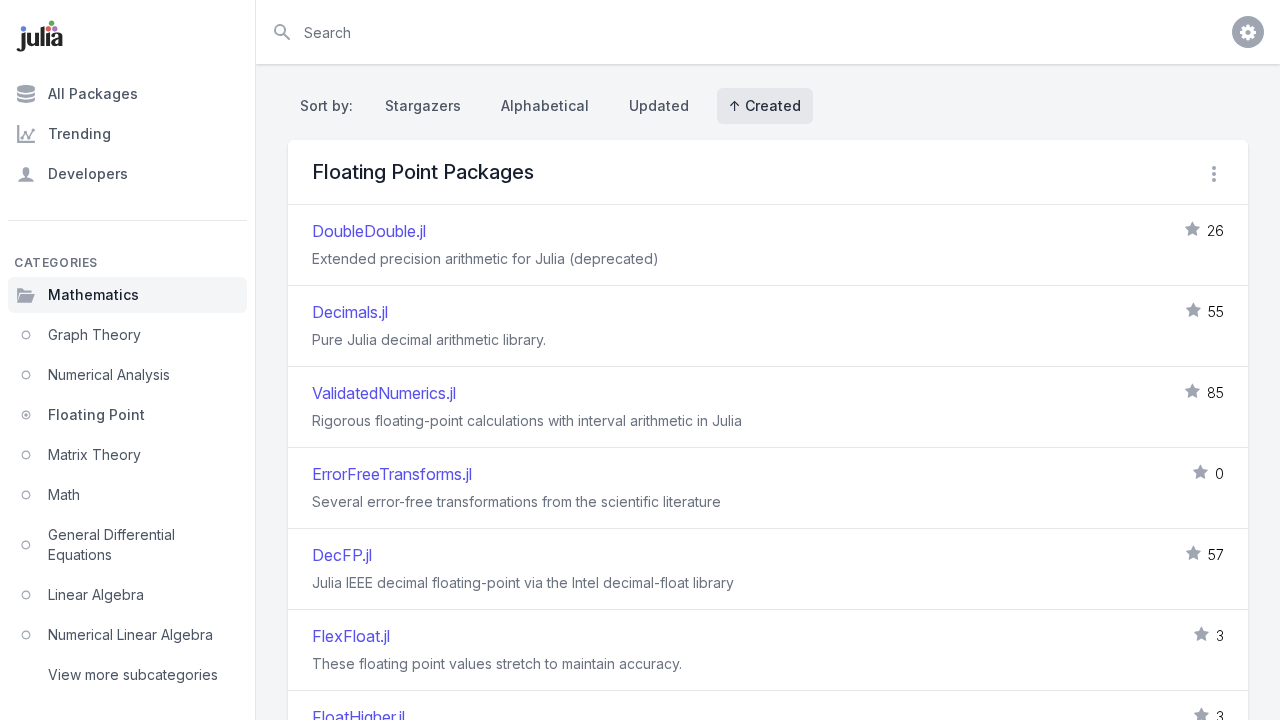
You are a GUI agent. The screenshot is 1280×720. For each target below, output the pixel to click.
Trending (79, 133)
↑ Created (765, 105)
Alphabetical (545, 105)
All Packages (93, 93)
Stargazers (423, 105)
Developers (88, 173)
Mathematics (93, 294)
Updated (659, 105)
